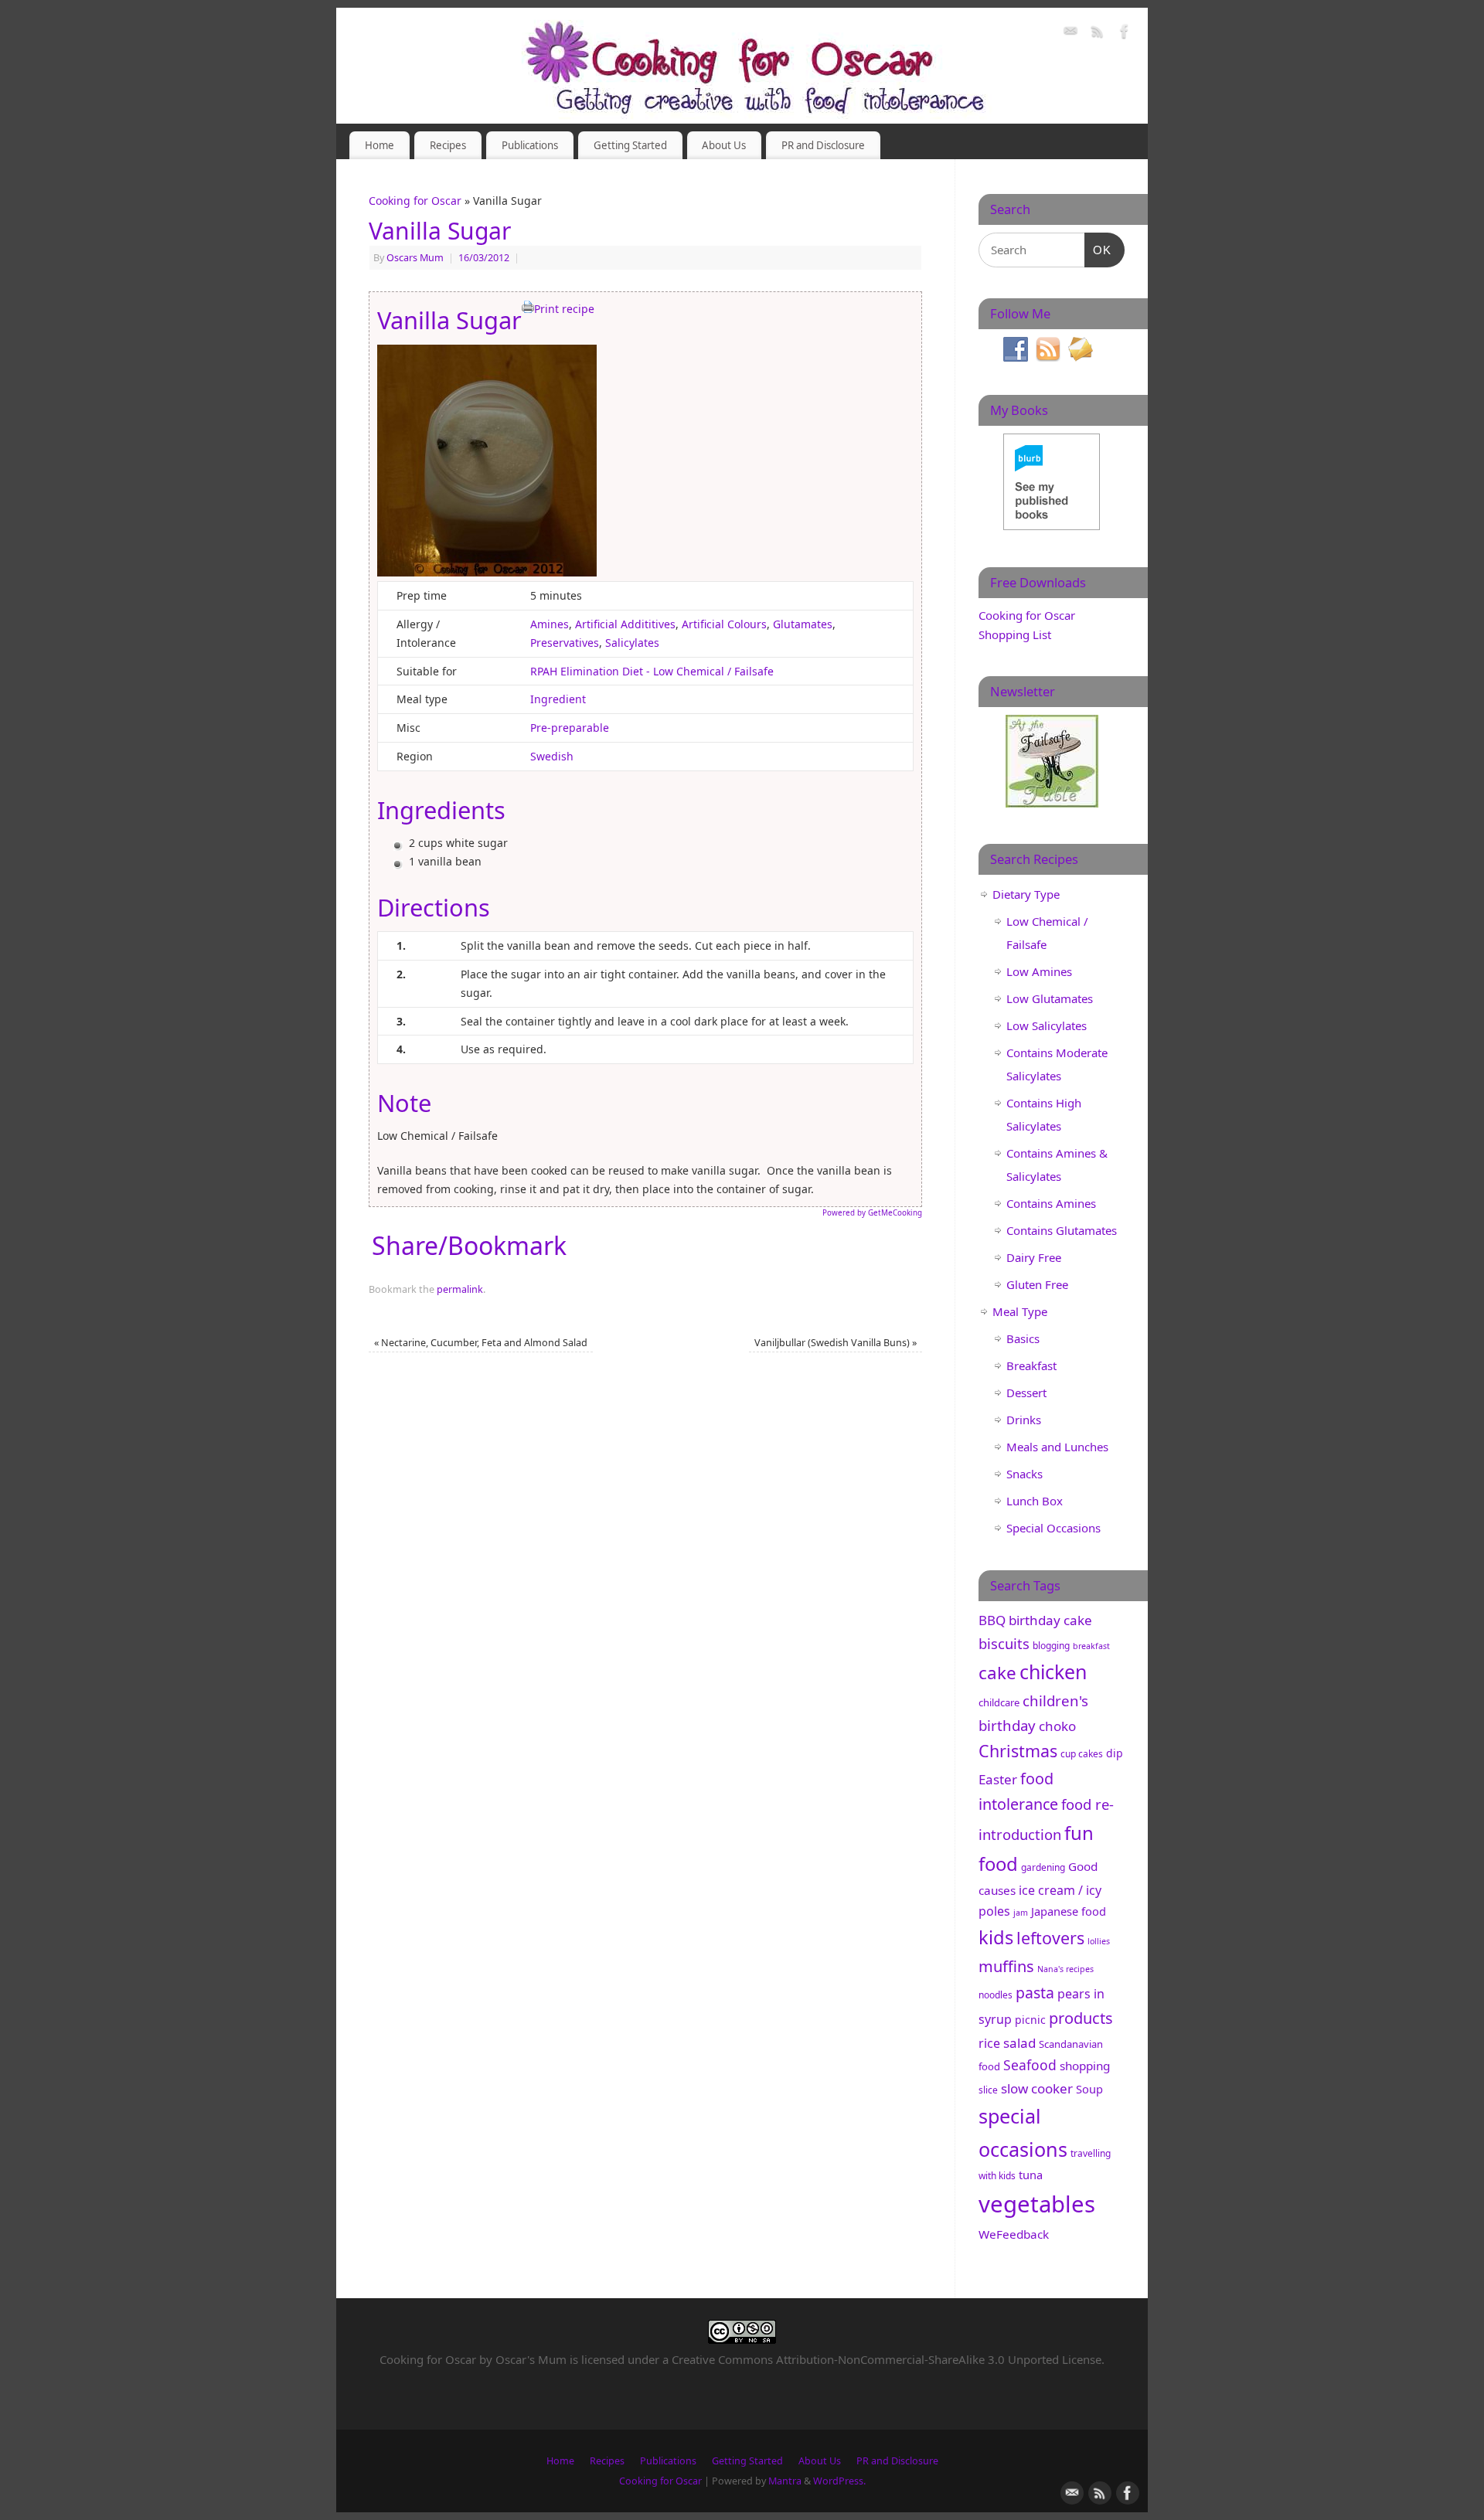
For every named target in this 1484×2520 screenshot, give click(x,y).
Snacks (1025, 1474)
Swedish (552, 756)
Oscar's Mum (531, 2359)
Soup (1089, 2089)
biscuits (1004, 1643)
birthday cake (1050, 1620)
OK (1098, 250)
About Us (724, 145)
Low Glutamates (1050, 998)
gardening (1043, 1867)
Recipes (448, 145)
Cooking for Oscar (415, 201)
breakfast (1091, 1646)
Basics (1023, 1338)
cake (997, 1673)
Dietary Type (1026, 894)
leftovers (1050, 1938)
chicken (1053, 1671)
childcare (999, 1702)
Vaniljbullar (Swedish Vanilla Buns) (836, 1343)
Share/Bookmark (469, 1246)
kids (996, 1937)
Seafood (1030, 2065)
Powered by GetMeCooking (872, 1213)
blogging (1051, 1646)
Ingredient (558, 699)
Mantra (785, 2481)
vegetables (1037, 2204)
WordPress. (839, 2481)
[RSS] (1098, 34)
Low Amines (1039, 971)
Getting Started (630, 145)
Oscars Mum (415, 258)
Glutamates (803, 624)
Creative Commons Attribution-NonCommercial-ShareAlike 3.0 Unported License (887, 2359)
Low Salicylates (1047, 1025)
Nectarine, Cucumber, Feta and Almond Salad (481, 1343)
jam (1021, 1913)
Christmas (1018, 1751)
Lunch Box (1035, 1501)
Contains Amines (1051, 1203)
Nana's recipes (1065, 1969)
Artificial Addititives (625, 624)
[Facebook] (1125, 34)
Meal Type (1020, 1311)
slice (988, 2090)
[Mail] (1070, 34)
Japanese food (1069, 1911)
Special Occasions (1053, 1528)
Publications (530, 145)
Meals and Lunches (1057, 1447)
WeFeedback (1014, 2234)
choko (1057, 1726)
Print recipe (564, 309)
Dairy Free (1034, 1257)
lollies (1099, 1941)
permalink (460, 1289)
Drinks (1024, 1420)
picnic (1030, 2020)
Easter (998, 1779)
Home (380, 145)
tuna (1031, 2175)
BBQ (992, 1620)
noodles (996, 1995)
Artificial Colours (724, 624)
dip (1115, 1753)
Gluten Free (1037, 1284)
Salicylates (632, 643)
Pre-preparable (570, 728)
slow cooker (1037, 2088)
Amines (550, 624)
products (1081, 2018)
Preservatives (565, 643)
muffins (1006, 1966)
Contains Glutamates (1062, 1230)
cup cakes (1082, 1754)
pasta (1035, 1993)
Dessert (1026, 1393)
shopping (1085, 2066)
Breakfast (1031, 1365)
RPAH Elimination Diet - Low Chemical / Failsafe (652, 671)
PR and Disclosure (823, 145)
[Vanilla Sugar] (487, 572)
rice (989, 2043)
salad (1019, 2043)
